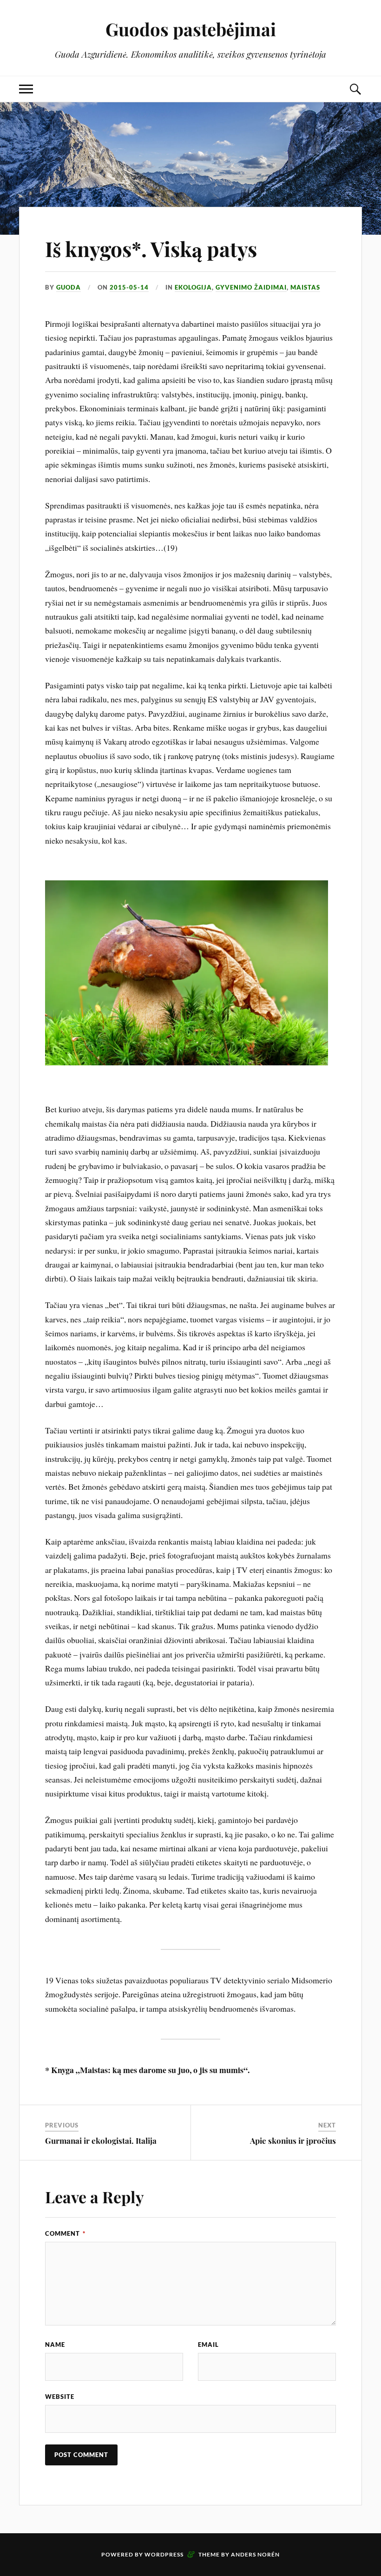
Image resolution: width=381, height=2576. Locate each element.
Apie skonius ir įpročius (293, 2140)
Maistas (305, 287)
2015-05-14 (129, 287)
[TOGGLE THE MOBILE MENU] (26, 89)
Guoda (69, 287)
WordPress (164, 2554)
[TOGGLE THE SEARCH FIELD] (355, 89)
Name (55, 2345)
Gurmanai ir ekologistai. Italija (101, 2140)
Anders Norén (255, 2554)
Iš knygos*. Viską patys (151, 248)
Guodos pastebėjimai (191, 29)
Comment (65, 2233)
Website (60, 2397)
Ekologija (193, 287)
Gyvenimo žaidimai (251, 287)
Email (208, 2345)
